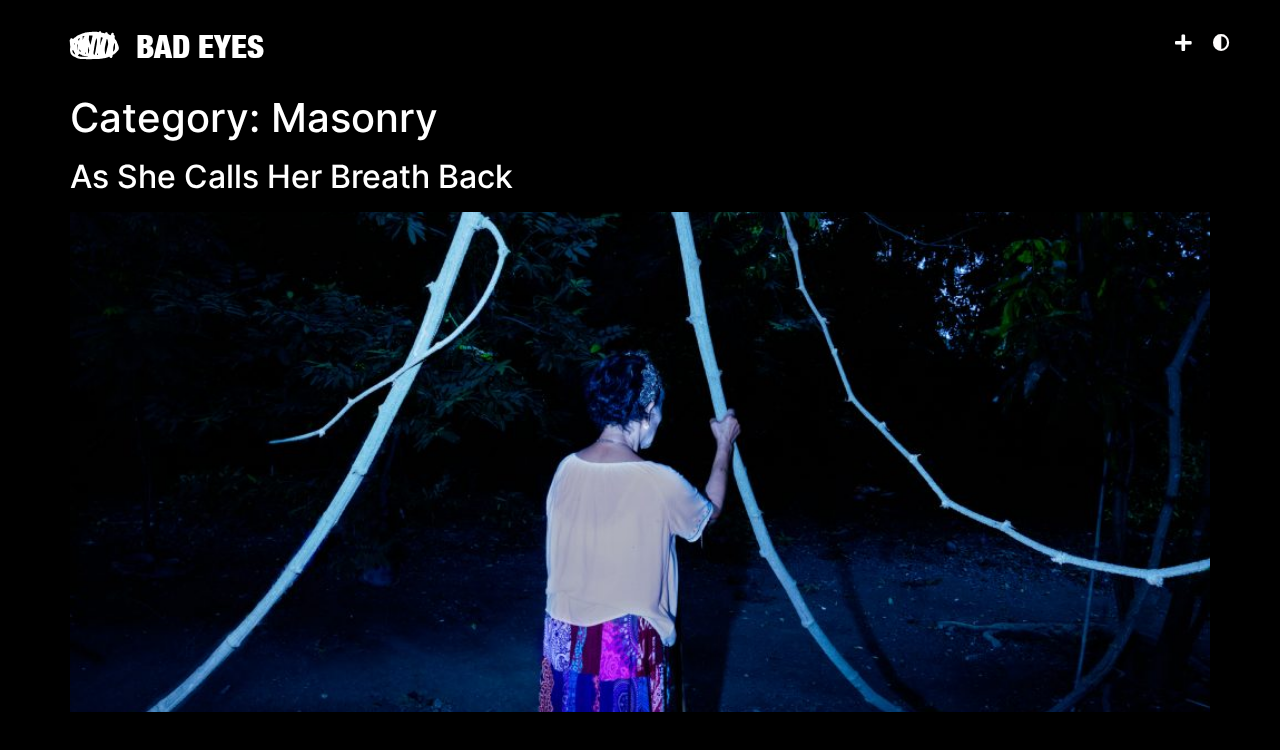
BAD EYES (200, 46)
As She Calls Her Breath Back (291, 176)
